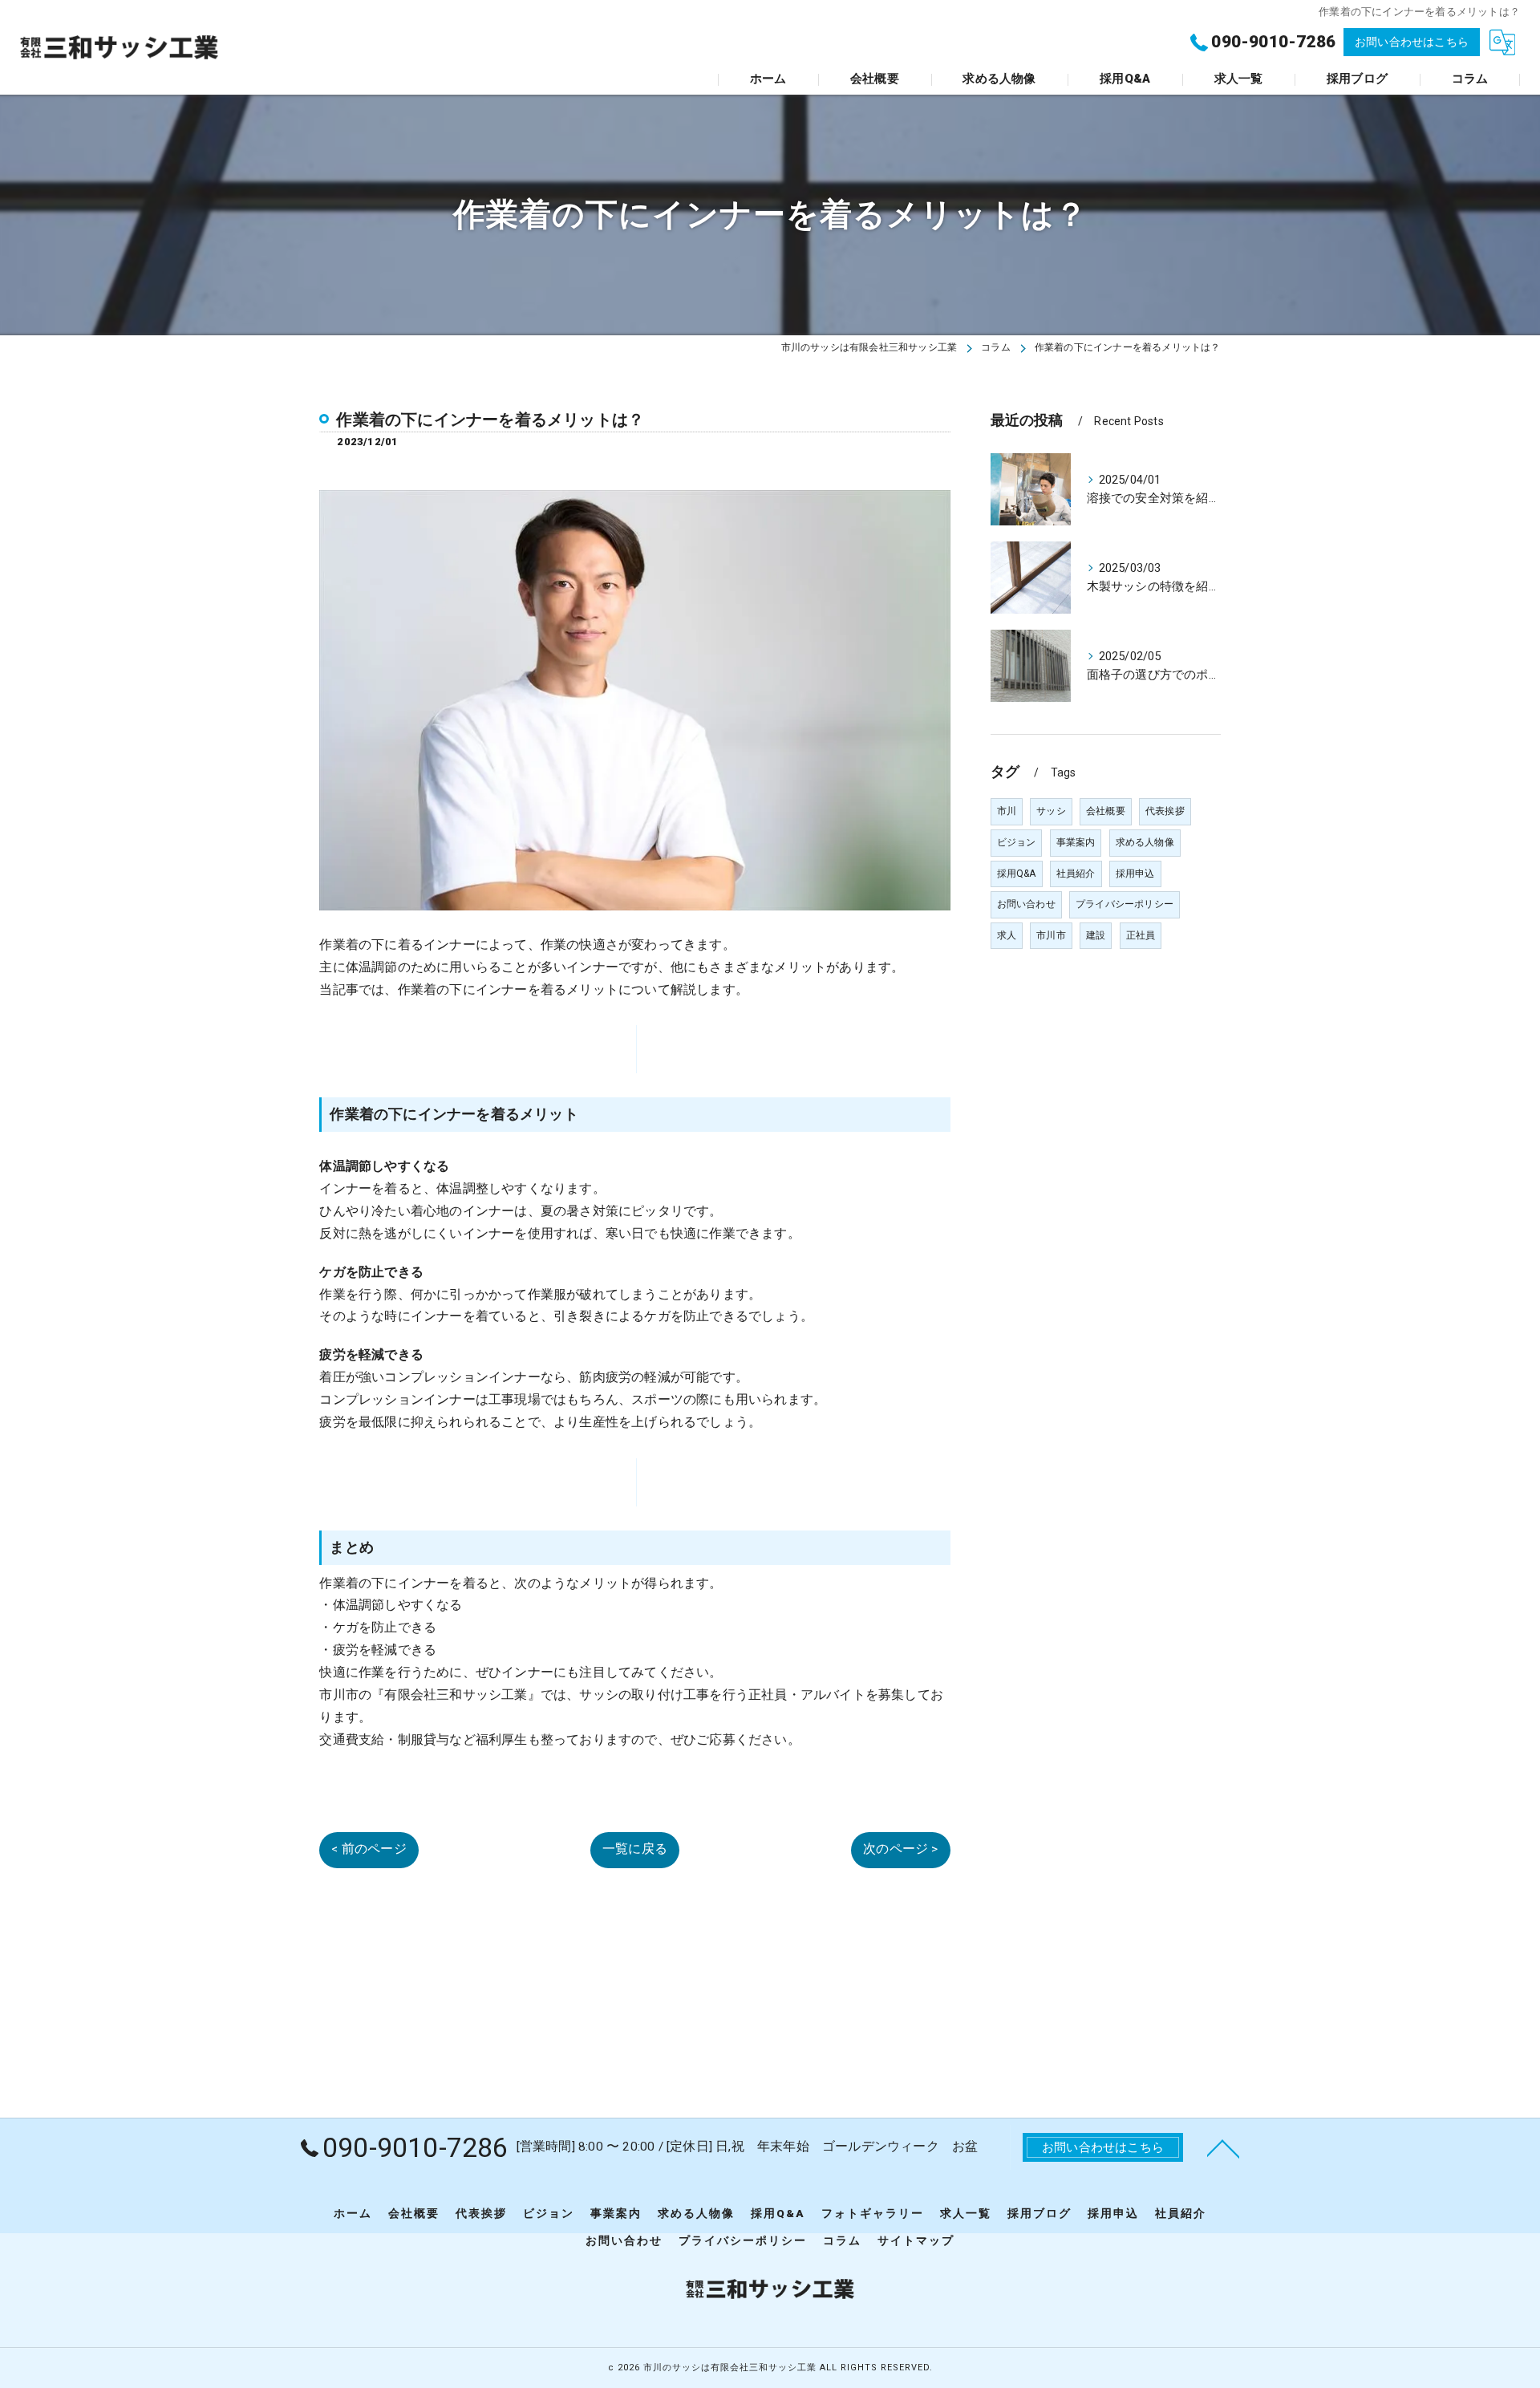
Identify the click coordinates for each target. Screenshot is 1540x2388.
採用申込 (1135, 874)
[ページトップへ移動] (1223, 2147)
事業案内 (1076, 842)
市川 (1007, 811)
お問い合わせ (1026, 904)
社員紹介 (1076, 874)
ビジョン (1017, 842)
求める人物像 (1145, 842)
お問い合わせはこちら (1412, 42)
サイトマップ (916, 2240)
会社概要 (1106, 811)
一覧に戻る (635, 1849)
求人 (1007, 935)
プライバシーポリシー (1125, 904)
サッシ (1051, 811)
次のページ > (900, 1849)
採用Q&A (1017, 874)
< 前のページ (369, 1849)
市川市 (1051, 935)
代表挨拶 (1165, 811)
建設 (1096, 935)
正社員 (1141, 935)
